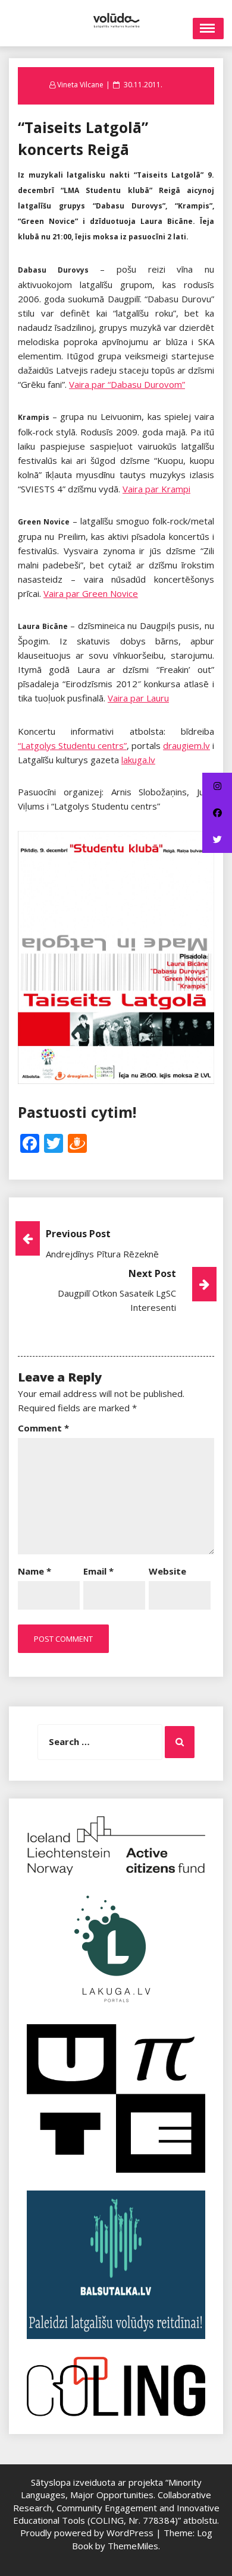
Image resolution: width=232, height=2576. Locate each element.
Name (35, 1571)
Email (98, 1571)
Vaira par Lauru (138, 698)
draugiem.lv (186, 745)
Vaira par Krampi (156, 489)
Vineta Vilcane (80, 85)
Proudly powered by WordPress (88, 2533)
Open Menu (208, 29)
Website (167, 1571)
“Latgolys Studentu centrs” (72, 745)
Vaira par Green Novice (91, 593)
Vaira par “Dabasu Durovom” (127, 384)
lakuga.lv (138, 760)
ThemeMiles (133, 2546)
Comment (43, 1428)
